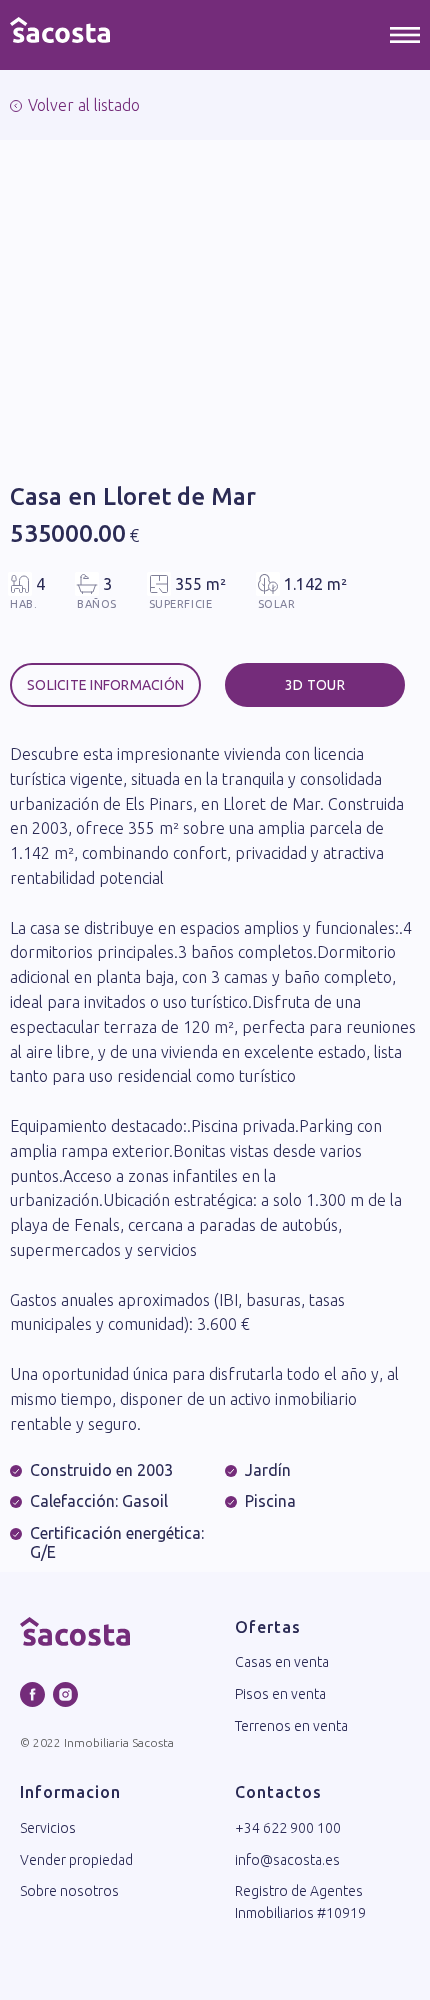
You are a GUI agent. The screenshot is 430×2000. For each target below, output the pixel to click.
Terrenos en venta (291, 1726)
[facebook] (32, 1694)
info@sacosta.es (287, 1860)
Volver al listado (84, 105)
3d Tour (315, 685)
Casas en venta (282, 1662)
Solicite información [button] (105, 685)
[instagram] (65, 1694)
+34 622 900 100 (288, 1828)
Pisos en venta (280, 1694)
